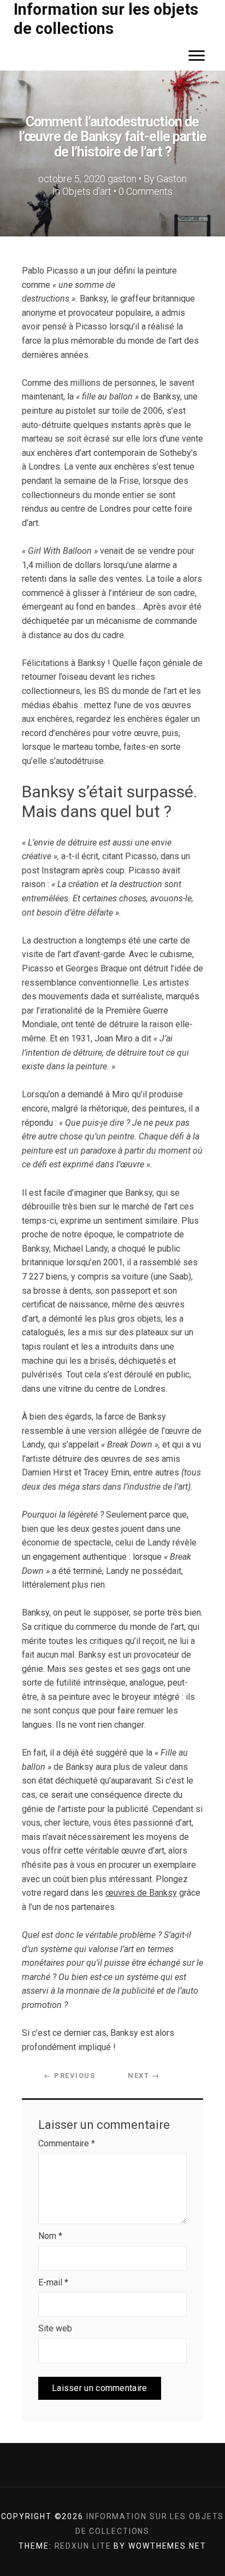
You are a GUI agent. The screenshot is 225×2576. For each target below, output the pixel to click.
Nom (50, 2236)
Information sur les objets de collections (106, 19)
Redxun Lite (83, 2546)
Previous (69, 2076)
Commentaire (67, 2143)
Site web (55, 2328)
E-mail (53, 2282)
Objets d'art (87, 191)
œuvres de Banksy (141, 1893)
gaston (122, 179)
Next (144, 2076)
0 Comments (146, 191)
